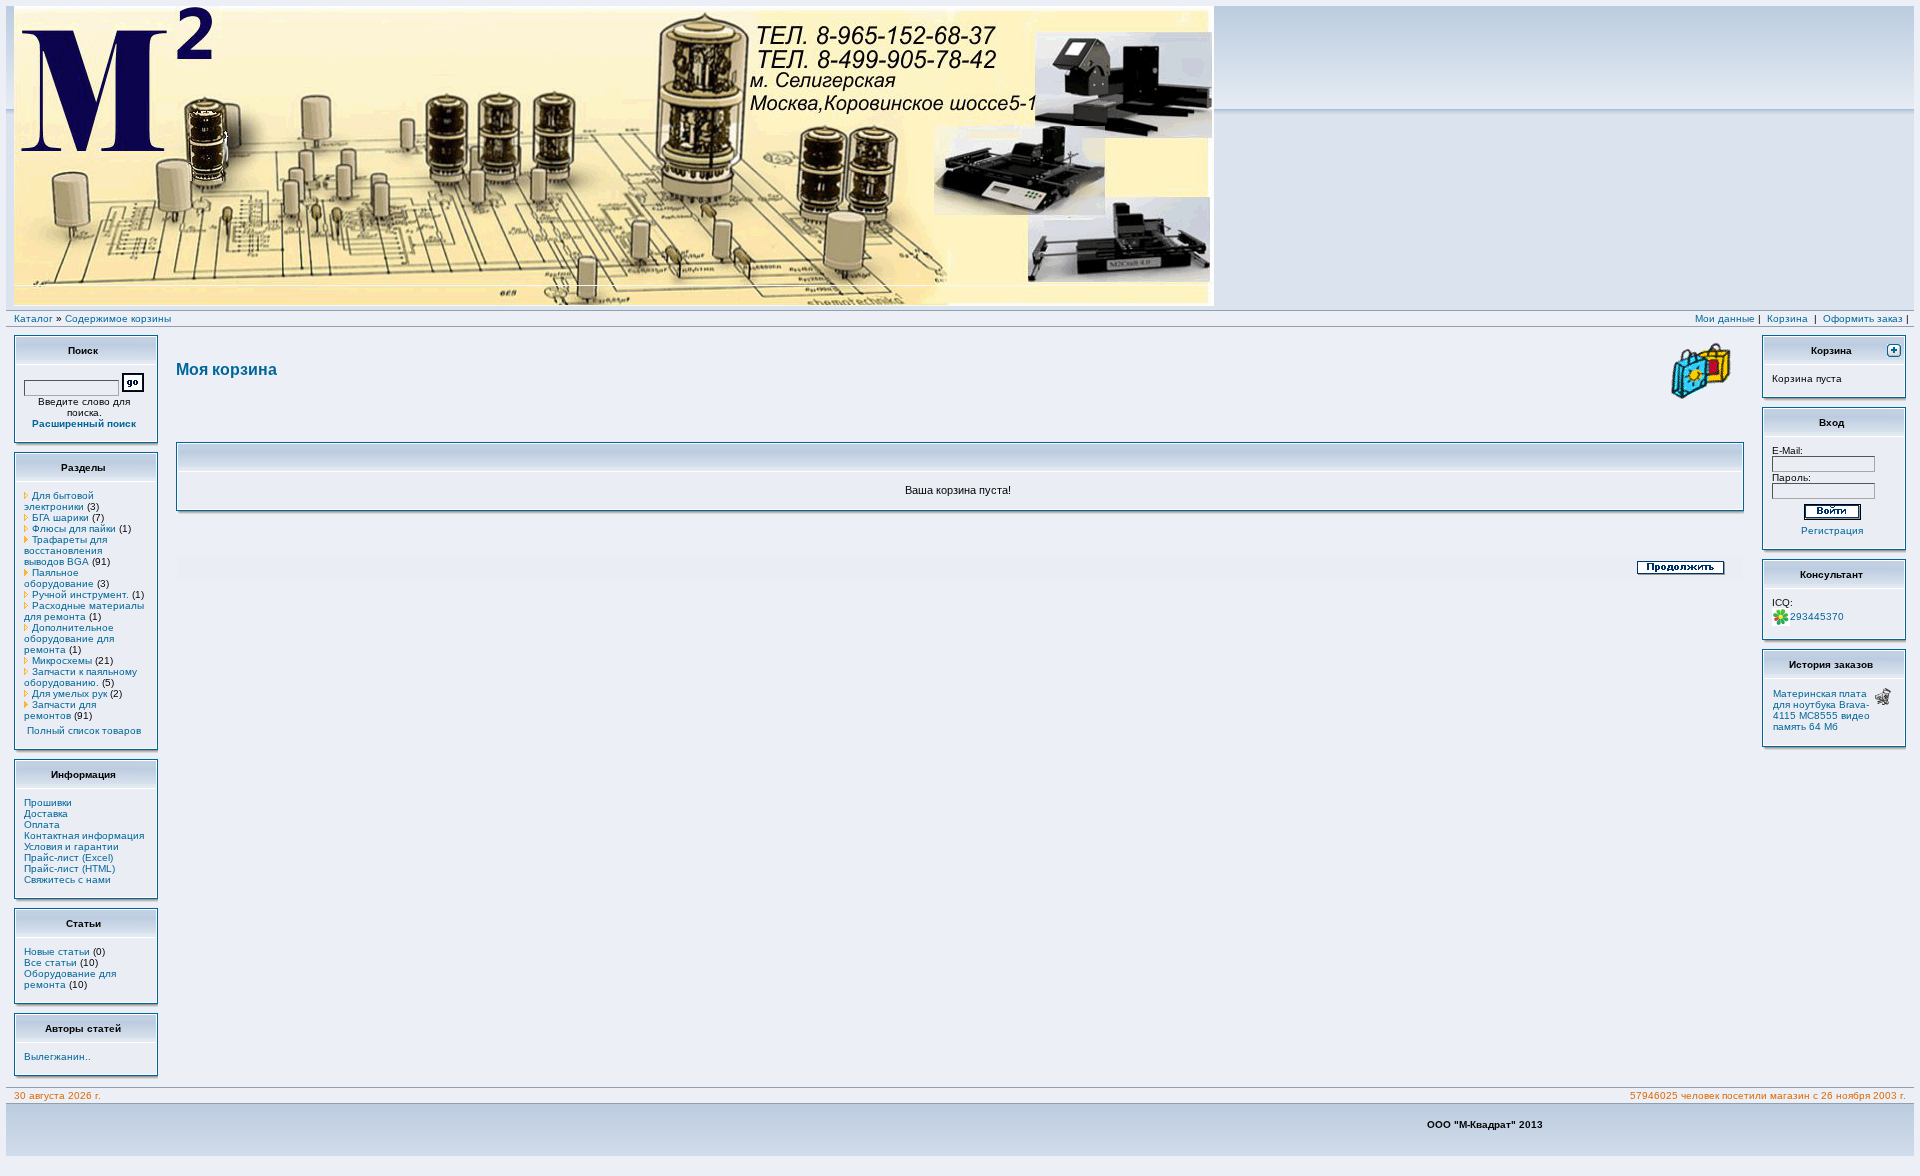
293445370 (1817, 616)
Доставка (46, 813)
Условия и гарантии (71, 846)
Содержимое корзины (118, 318)
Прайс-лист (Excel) (68, 857)
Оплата (42, 824)
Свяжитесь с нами (67, 879)
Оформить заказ (1863, 318)
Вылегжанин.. (57, 1056)
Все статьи (50, 962)
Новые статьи (57, 951)
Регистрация (1832, 530)
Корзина (1787, 318)
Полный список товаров (84, 730)
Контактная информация (84, 835)
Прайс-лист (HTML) (69, 868)
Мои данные (1725, 318)
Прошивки (48, 802)
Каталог (33, 318)
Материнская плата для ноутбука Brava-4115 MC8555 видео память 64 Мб (1821, 710)
